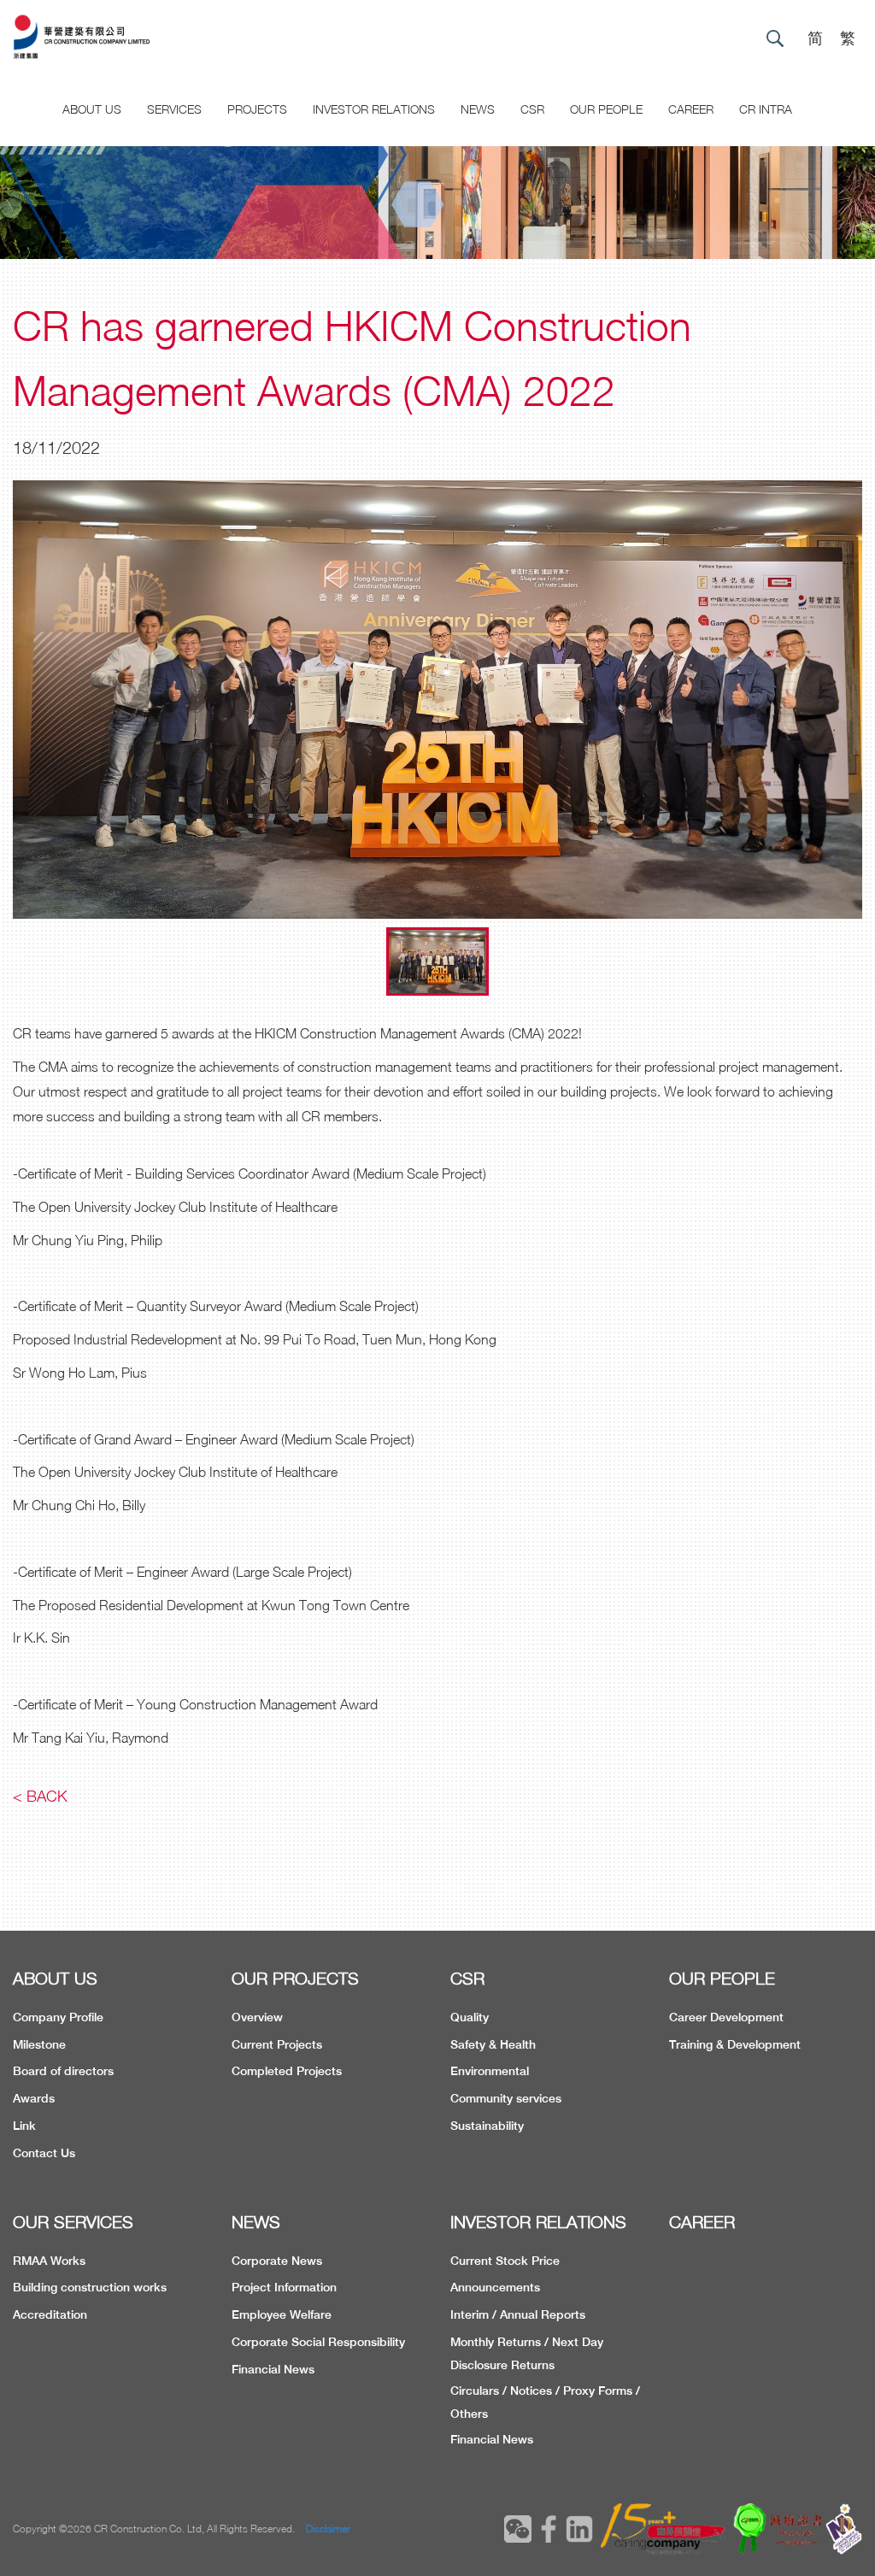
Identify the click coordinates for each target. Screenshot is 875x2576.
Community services (506, 2098)
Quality (470, 2017)
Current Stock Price (505, 2261)
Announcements (495, 2287)
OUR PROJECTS (295, 1978)
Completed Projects (287, 2071)
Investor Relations (374, 109)
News (478, 109)
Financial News (273, 2369)
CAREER (691, 109)
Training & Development (735, 2044)
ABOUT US (55, 1978)
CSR (532, 109)
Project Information (284, 2287)
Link (24, 2126)
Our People (606, 109)
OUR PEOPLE (722, 1978)
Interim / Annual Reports (518, 2314)
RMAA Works (49, 2261)
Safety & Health (493, 2044)
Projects (257, 109)
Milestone (39, 2044)
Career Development (726, 2017)
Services (174, 109)
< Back (40, 1796)
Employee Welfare (282, 2314)
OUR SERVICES (73, 2222)
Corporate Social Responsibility (318, 2342)
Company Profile (58, 2017)
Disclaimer (328, 2529)
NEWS (256, 2222)
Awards (34, 2098)
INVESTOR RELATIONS (538, 2222)
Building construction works (90, 2287)
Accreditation (50, 2314)
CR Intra (766, 109)
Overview (257, 2017)
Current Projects (277, 2044)
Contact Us (44, 2153)
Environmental (490, 2071)
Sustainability (487, 2126)
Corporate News (277, 2261)
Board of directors (63, 2071)
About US (92, 109)
